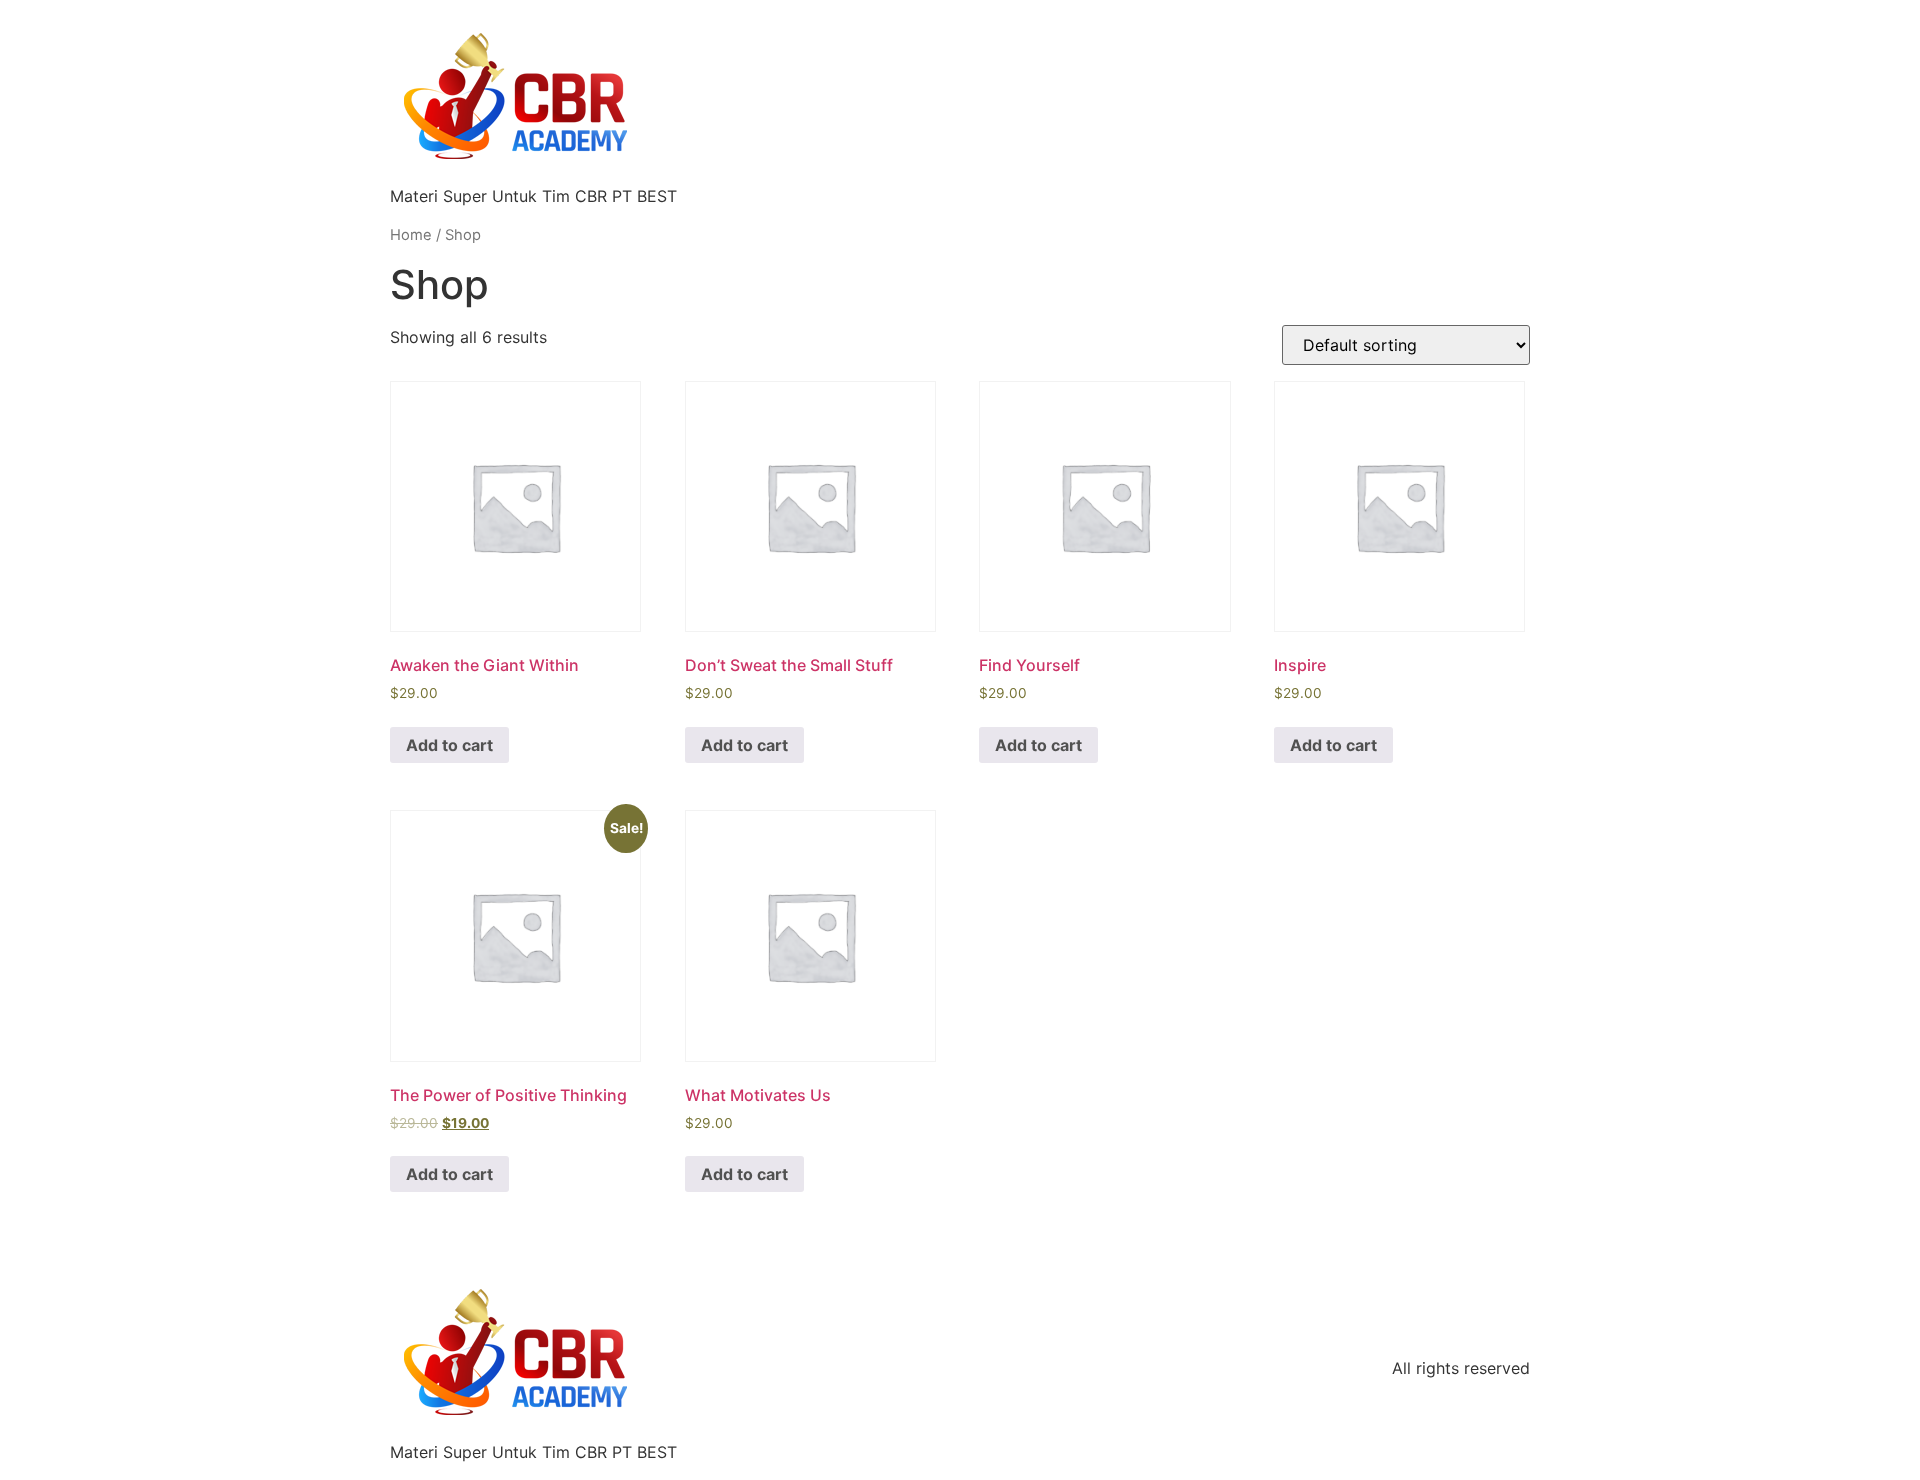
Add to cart (449, 745)
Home (411, 235)
